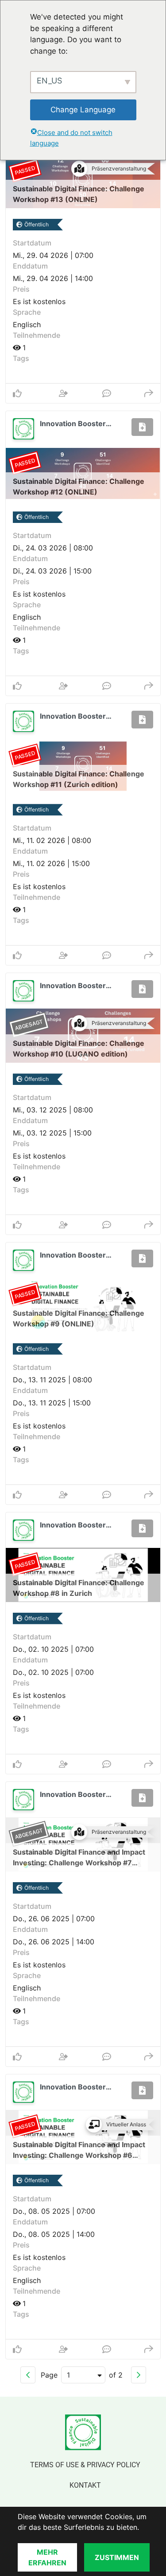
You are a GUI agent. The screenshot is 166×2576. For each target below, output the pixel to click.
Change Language (83, 110)
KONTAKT (85, 2485)
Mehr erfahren (47, 2557)
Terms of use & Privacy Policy (85, 2465)
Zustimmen (117, 2557)
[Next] (139, 2375)
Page (49, 2375)
